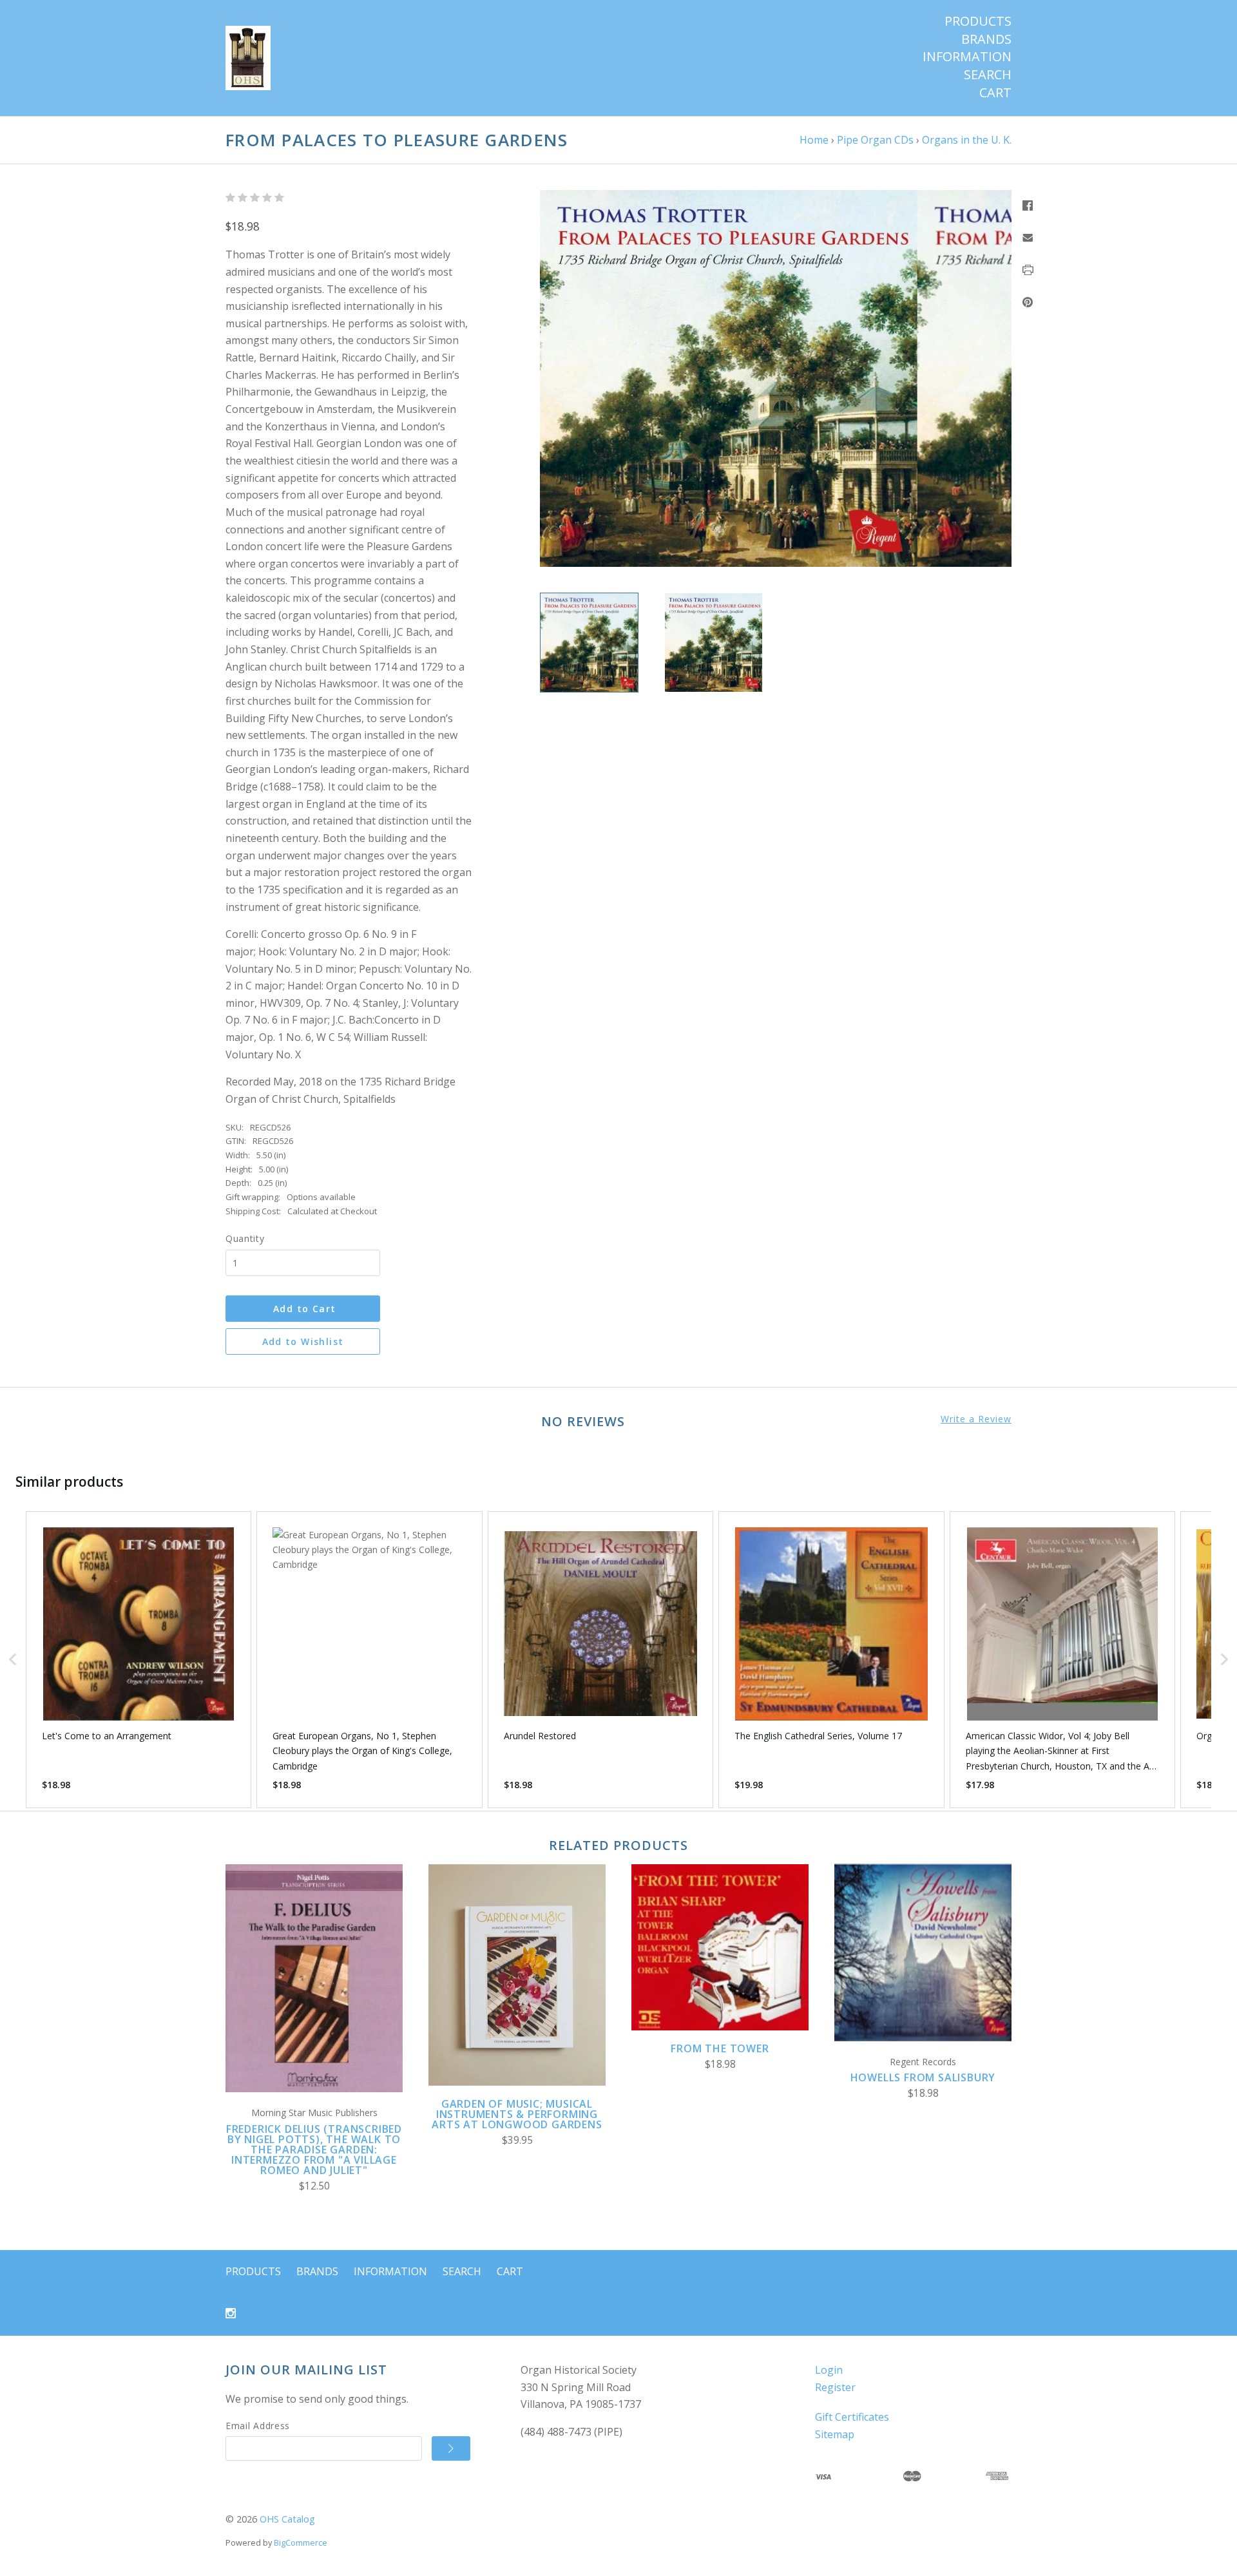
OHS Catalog (287, 2519)
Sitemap (835, 2434)
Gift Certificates (852, 2417)
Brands (986, 39)
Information (967, 57)
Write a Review (976, 1419)
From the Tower (720, 2048)
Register (835, 2387)
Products (978, 21)
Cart (995, 93)
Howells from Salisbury (923, 2077)
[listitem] (139, 1660)
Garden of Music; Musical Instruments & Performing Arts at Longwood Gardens (517, 2114)
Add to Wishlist (303, 1341)
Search (988, 75)
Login (829, 2370)
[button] (13, 1660)
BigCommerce (301, 2543)
